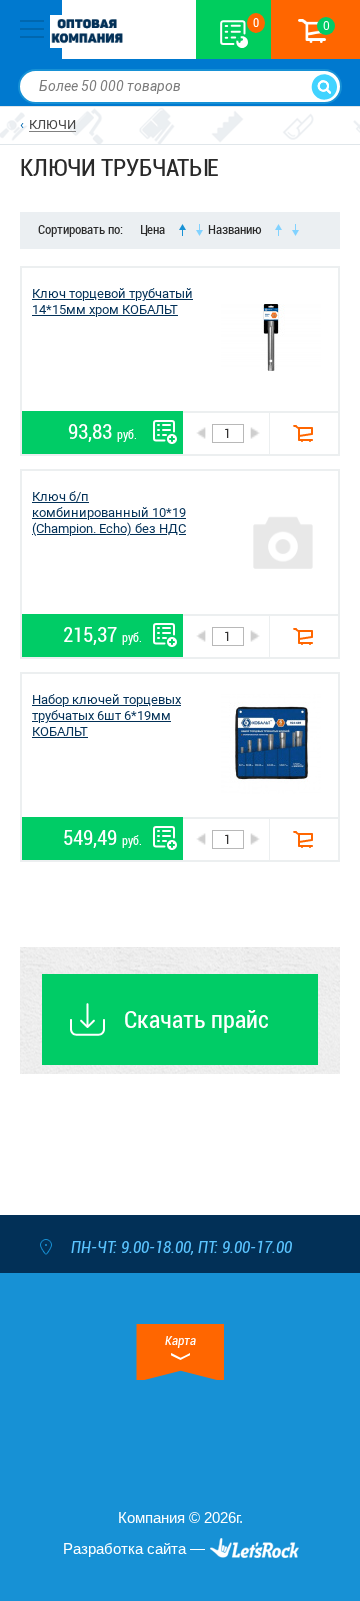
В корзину (303, 433)
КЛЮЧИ (52, 124)
